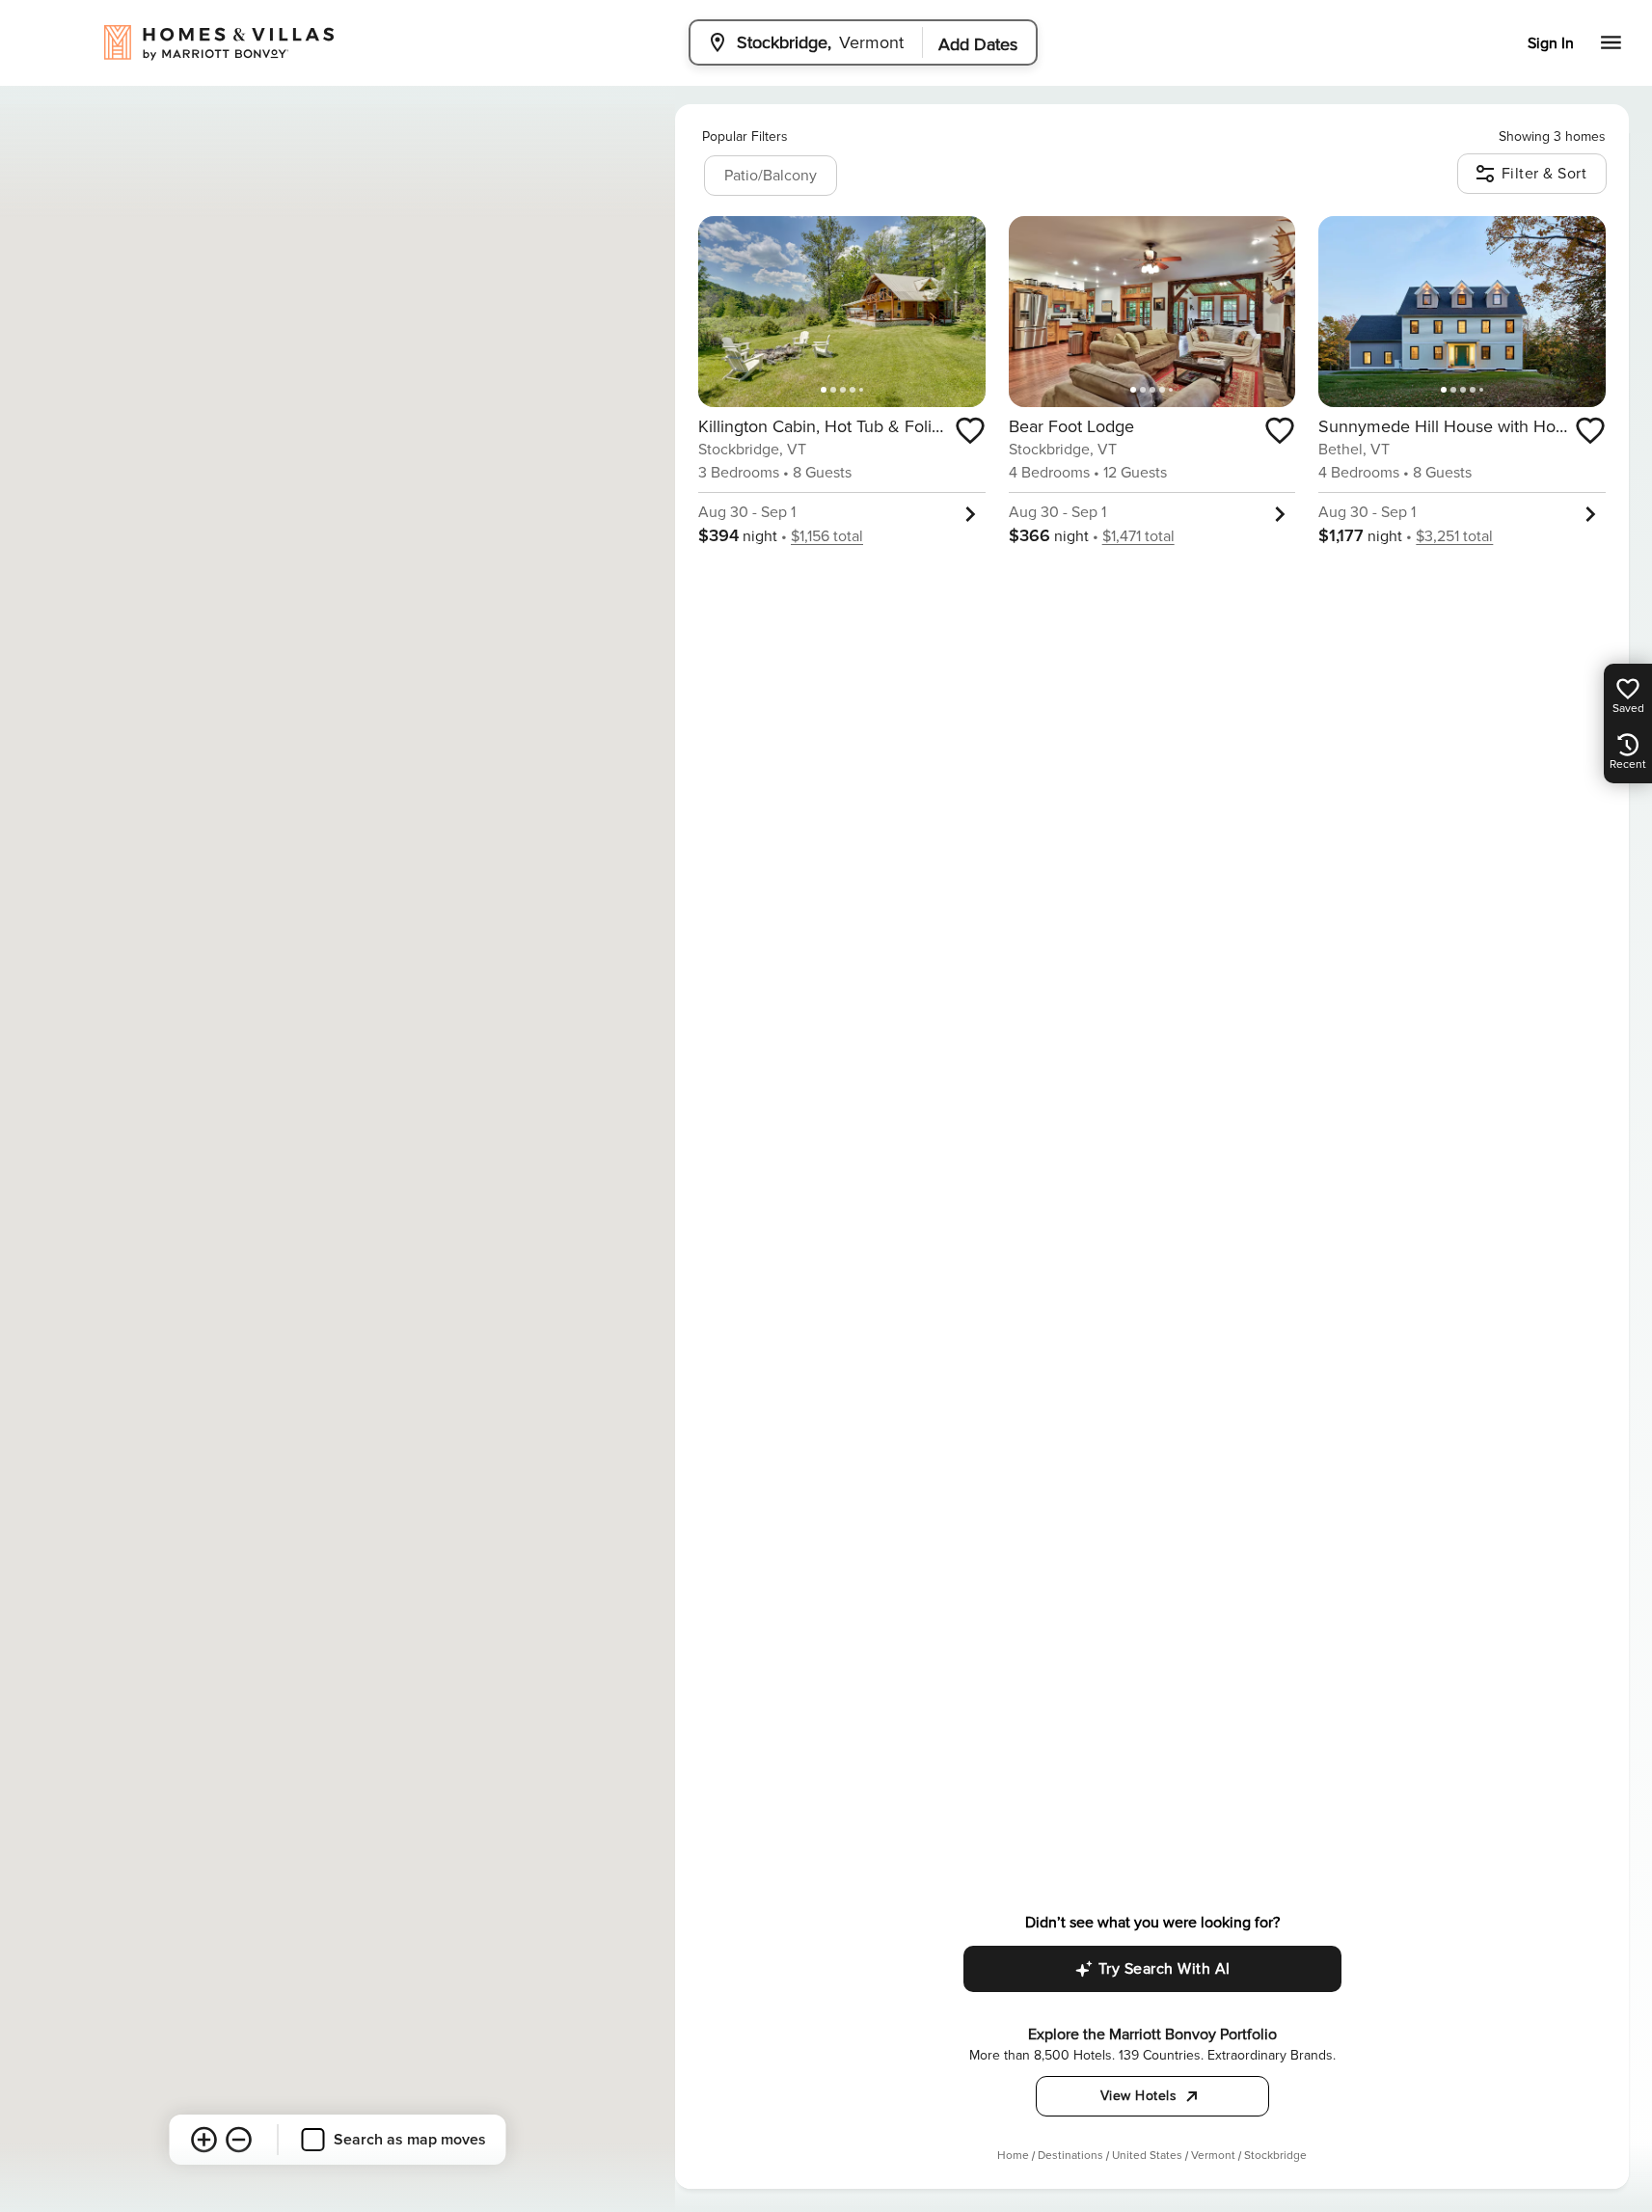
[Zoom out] (239, 2140)
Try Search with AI (1165, 1969)
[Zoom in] (204, 2140)
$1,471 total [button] (1138, 536)
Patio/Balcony (771, 176)
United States (1147, 2156)
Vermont (1213, 2156)
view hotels (1139, 2096)
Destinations (1070, 2156)
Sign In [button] (1551, 43)
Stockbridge (1275, 2156)
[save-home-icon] (970, 430)
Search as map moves (410, 2140)
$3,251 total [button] (1454, 536)
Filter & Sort (1544, 174)
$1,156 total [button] (827, 536)
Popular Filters (745, 137)
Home (1013, 2156)
